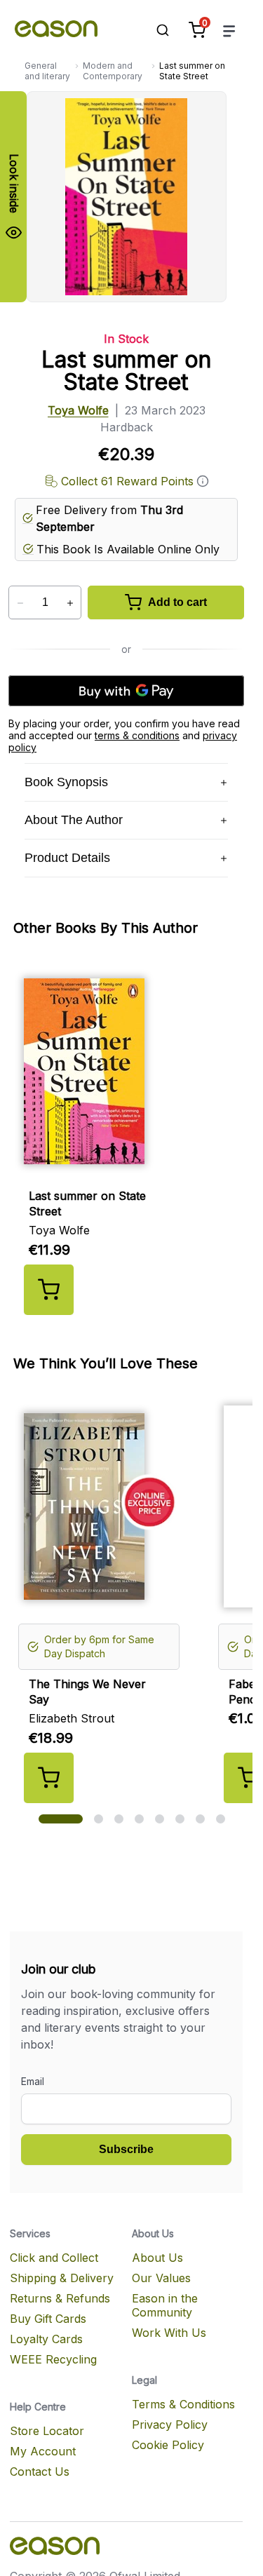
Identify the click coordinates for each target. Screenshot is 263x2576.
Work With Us (169, 2333)
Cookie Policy (168, 2445)
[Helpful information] (203, 481)
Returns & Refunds (60, 2298)
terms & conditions (137, 735)
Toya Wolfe (78, 410)
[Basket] (197, 30)
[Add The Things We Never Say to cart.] (49, 1778)
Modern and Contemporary (113, 71)
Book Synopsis (66, 782)
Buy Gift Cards (48, 2319)
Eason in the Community (165, 2305)
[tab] (61, 1819)
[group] (132, 1138)
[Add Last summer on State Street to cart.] (49, 1290)
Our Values (161, 2278)
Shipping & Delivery (62, 2278)
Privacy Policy (170, 2425)
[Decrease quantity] (20, 603)
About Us (157, 2258)
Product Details (67, 858)
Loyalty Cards (46, 2339)
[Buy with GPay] (126, 691)
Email (33, 2081)
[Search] (156, 30)
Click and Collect (54, 2258)
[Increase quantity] (70, 603)
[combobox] (156, 30)
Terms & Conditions (183, 2404)
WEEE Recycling (53, 2359)
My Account (43, 2451)
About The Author (74, 820)
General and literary (47, 71)
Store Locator (47, 2431)
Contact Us (40, 2472)
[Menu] (229, 31)
